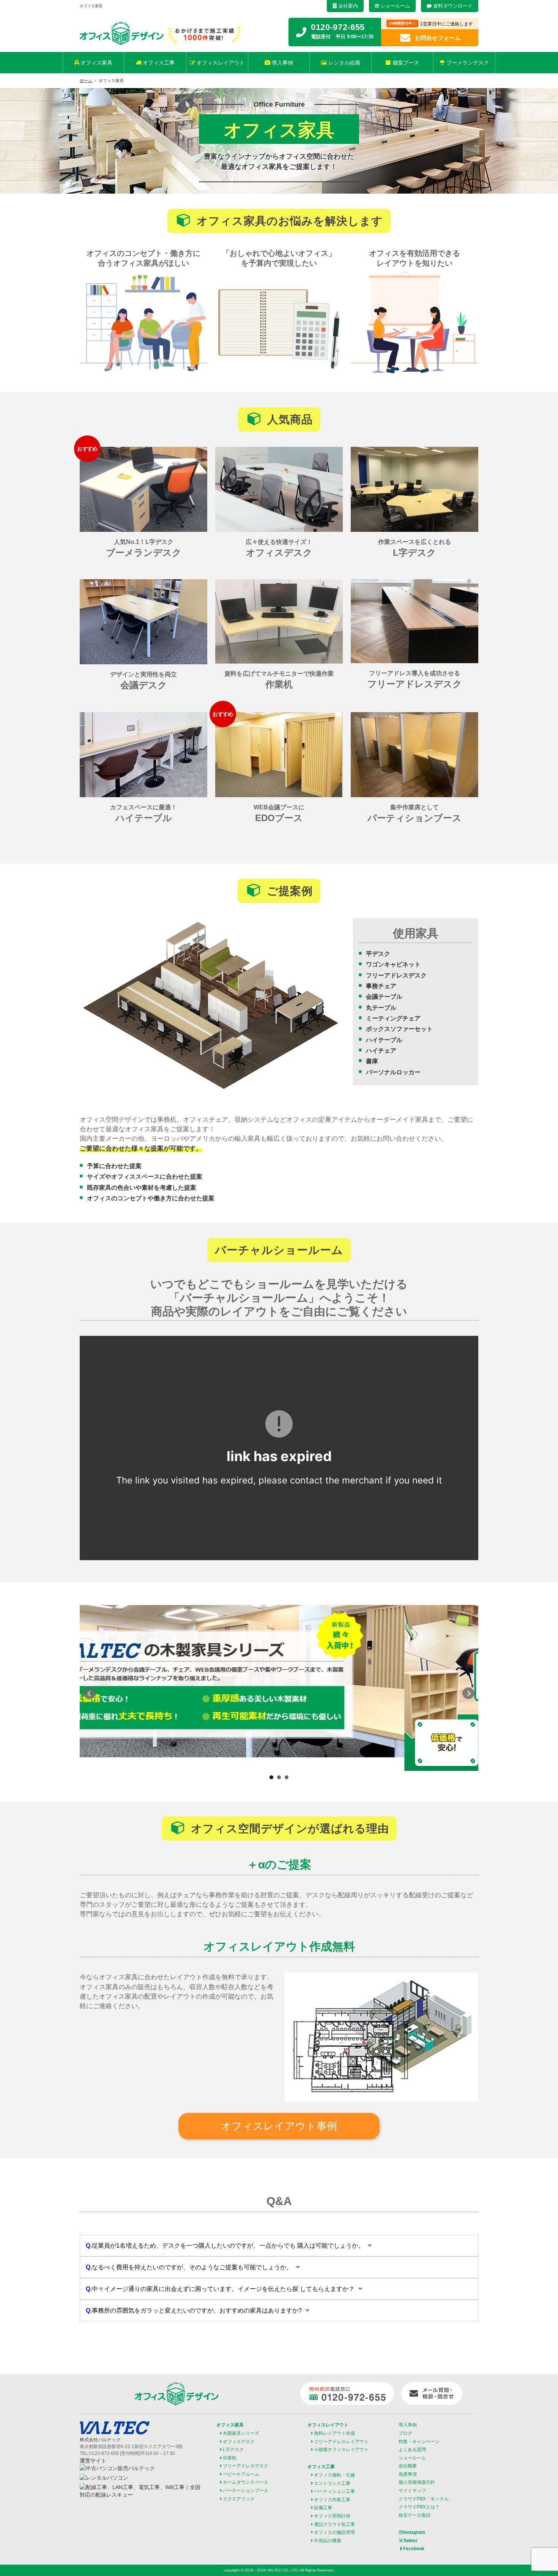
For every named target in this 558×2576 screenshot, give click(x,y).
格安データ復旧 (415, 2515)
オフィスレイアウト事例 (279, 2126)
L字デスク (233, 2450)
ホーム (86, 80)
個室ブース (405, 63)
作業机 (230, 2458)
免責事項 (408, 2474)
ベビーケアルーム (241, 2474)
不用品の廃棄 (328, 2541)
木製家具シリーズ (241, 2433)
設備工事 (323, 2508)
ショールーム (394, 6)
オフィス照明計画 (332, 2516)
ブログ (405, 2433)
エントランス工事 (332, 2483)
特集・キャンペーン (419, 2442)
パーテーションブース (246, 2491)
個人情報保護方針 (417, 2482)
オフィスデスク (239, 2442)
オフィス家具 (96, 63)
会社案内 (347, 6)
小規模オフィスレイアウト (341, 2450)
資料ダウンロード (452, 6)
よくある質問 (412, 2450)
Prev (90, 1693)
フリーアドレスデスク (246, 2466)
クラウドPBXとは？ (419, 2507)
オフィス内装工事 (332, 2500)
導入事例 (282, 63)
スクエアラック (239, 2499)
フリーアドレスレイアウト (341, 2442)
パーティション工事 (334, 2491)
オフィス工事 (158, 63)
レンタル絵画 (344, 63)
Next (468, 1693)
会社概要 (408, 2466)
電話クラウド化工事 (334, 2524)
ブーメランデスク (467, 63)
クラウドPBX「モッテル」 (426, 2499)
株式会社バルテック (100, 2440)
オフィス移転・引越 (334, 2475)
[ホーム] (123, 40)
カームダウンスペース (246, 2482)
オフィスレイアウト (220, 63)
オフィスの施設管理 (334, 2532)
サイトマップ (412, 2491)
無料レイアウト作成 (334, 2433)
